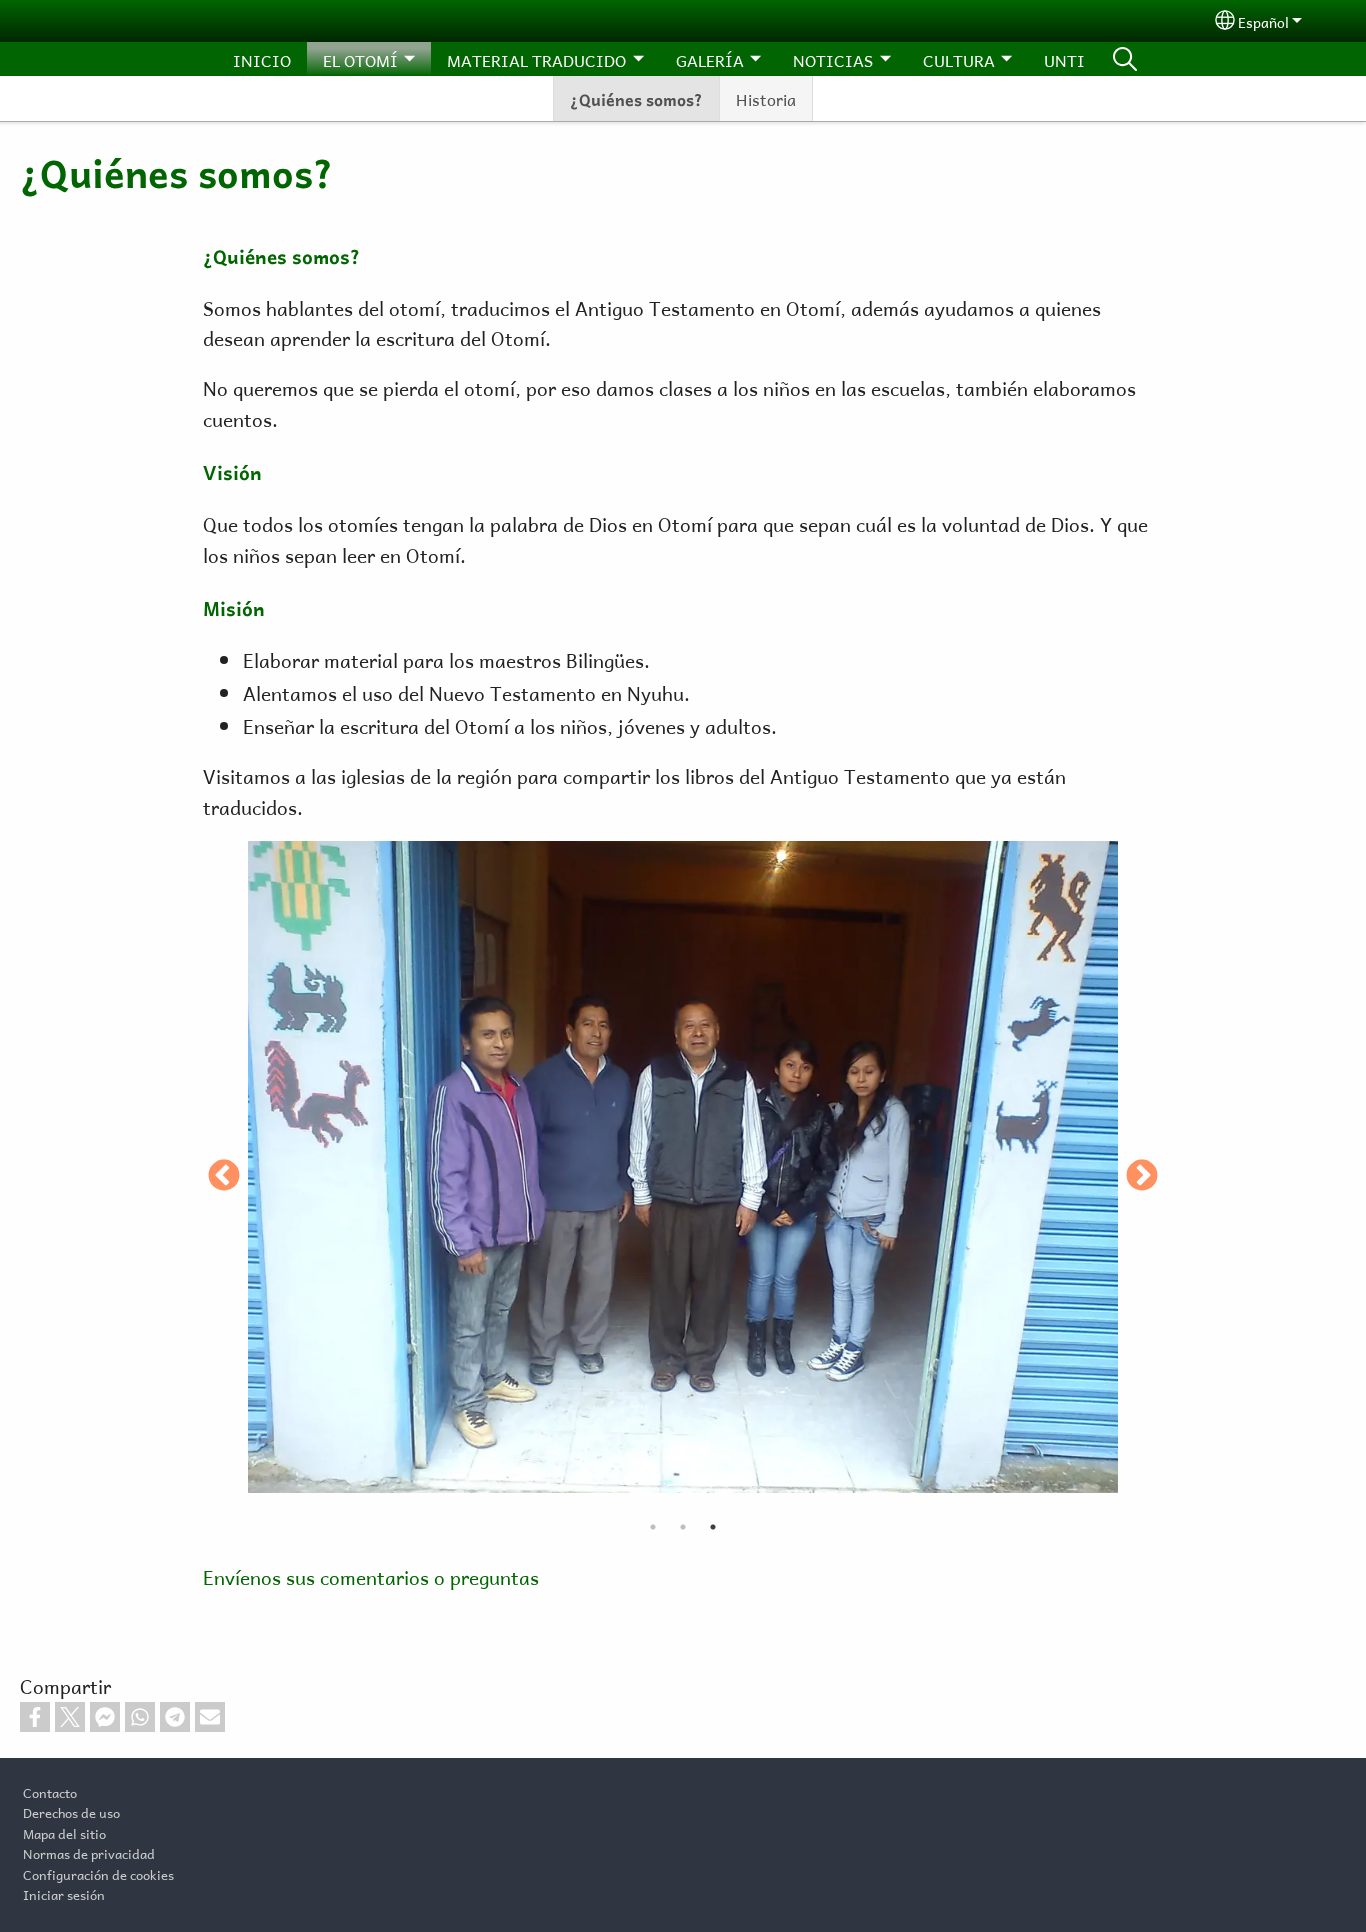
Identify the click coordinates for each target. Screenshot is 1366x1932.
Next (1142, 1177)
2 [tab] (683, 1527)
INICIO (262, 58)
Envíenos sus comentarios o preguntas (371, 1575)
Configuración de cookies (98, 1873)
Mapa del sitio (64, 1832)
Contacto (50, 1791)
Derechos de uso (71, 1811)
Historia (766, 97)
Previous (224, 1177)
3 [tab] (713, 1527)
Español (1263, 20)
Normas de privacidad (89, 1852)
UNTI (1064, 58)
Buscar (1125, 59)
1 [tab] (653, 1527)
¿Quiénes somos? (636, 98)
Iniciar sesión (64, 1893)
